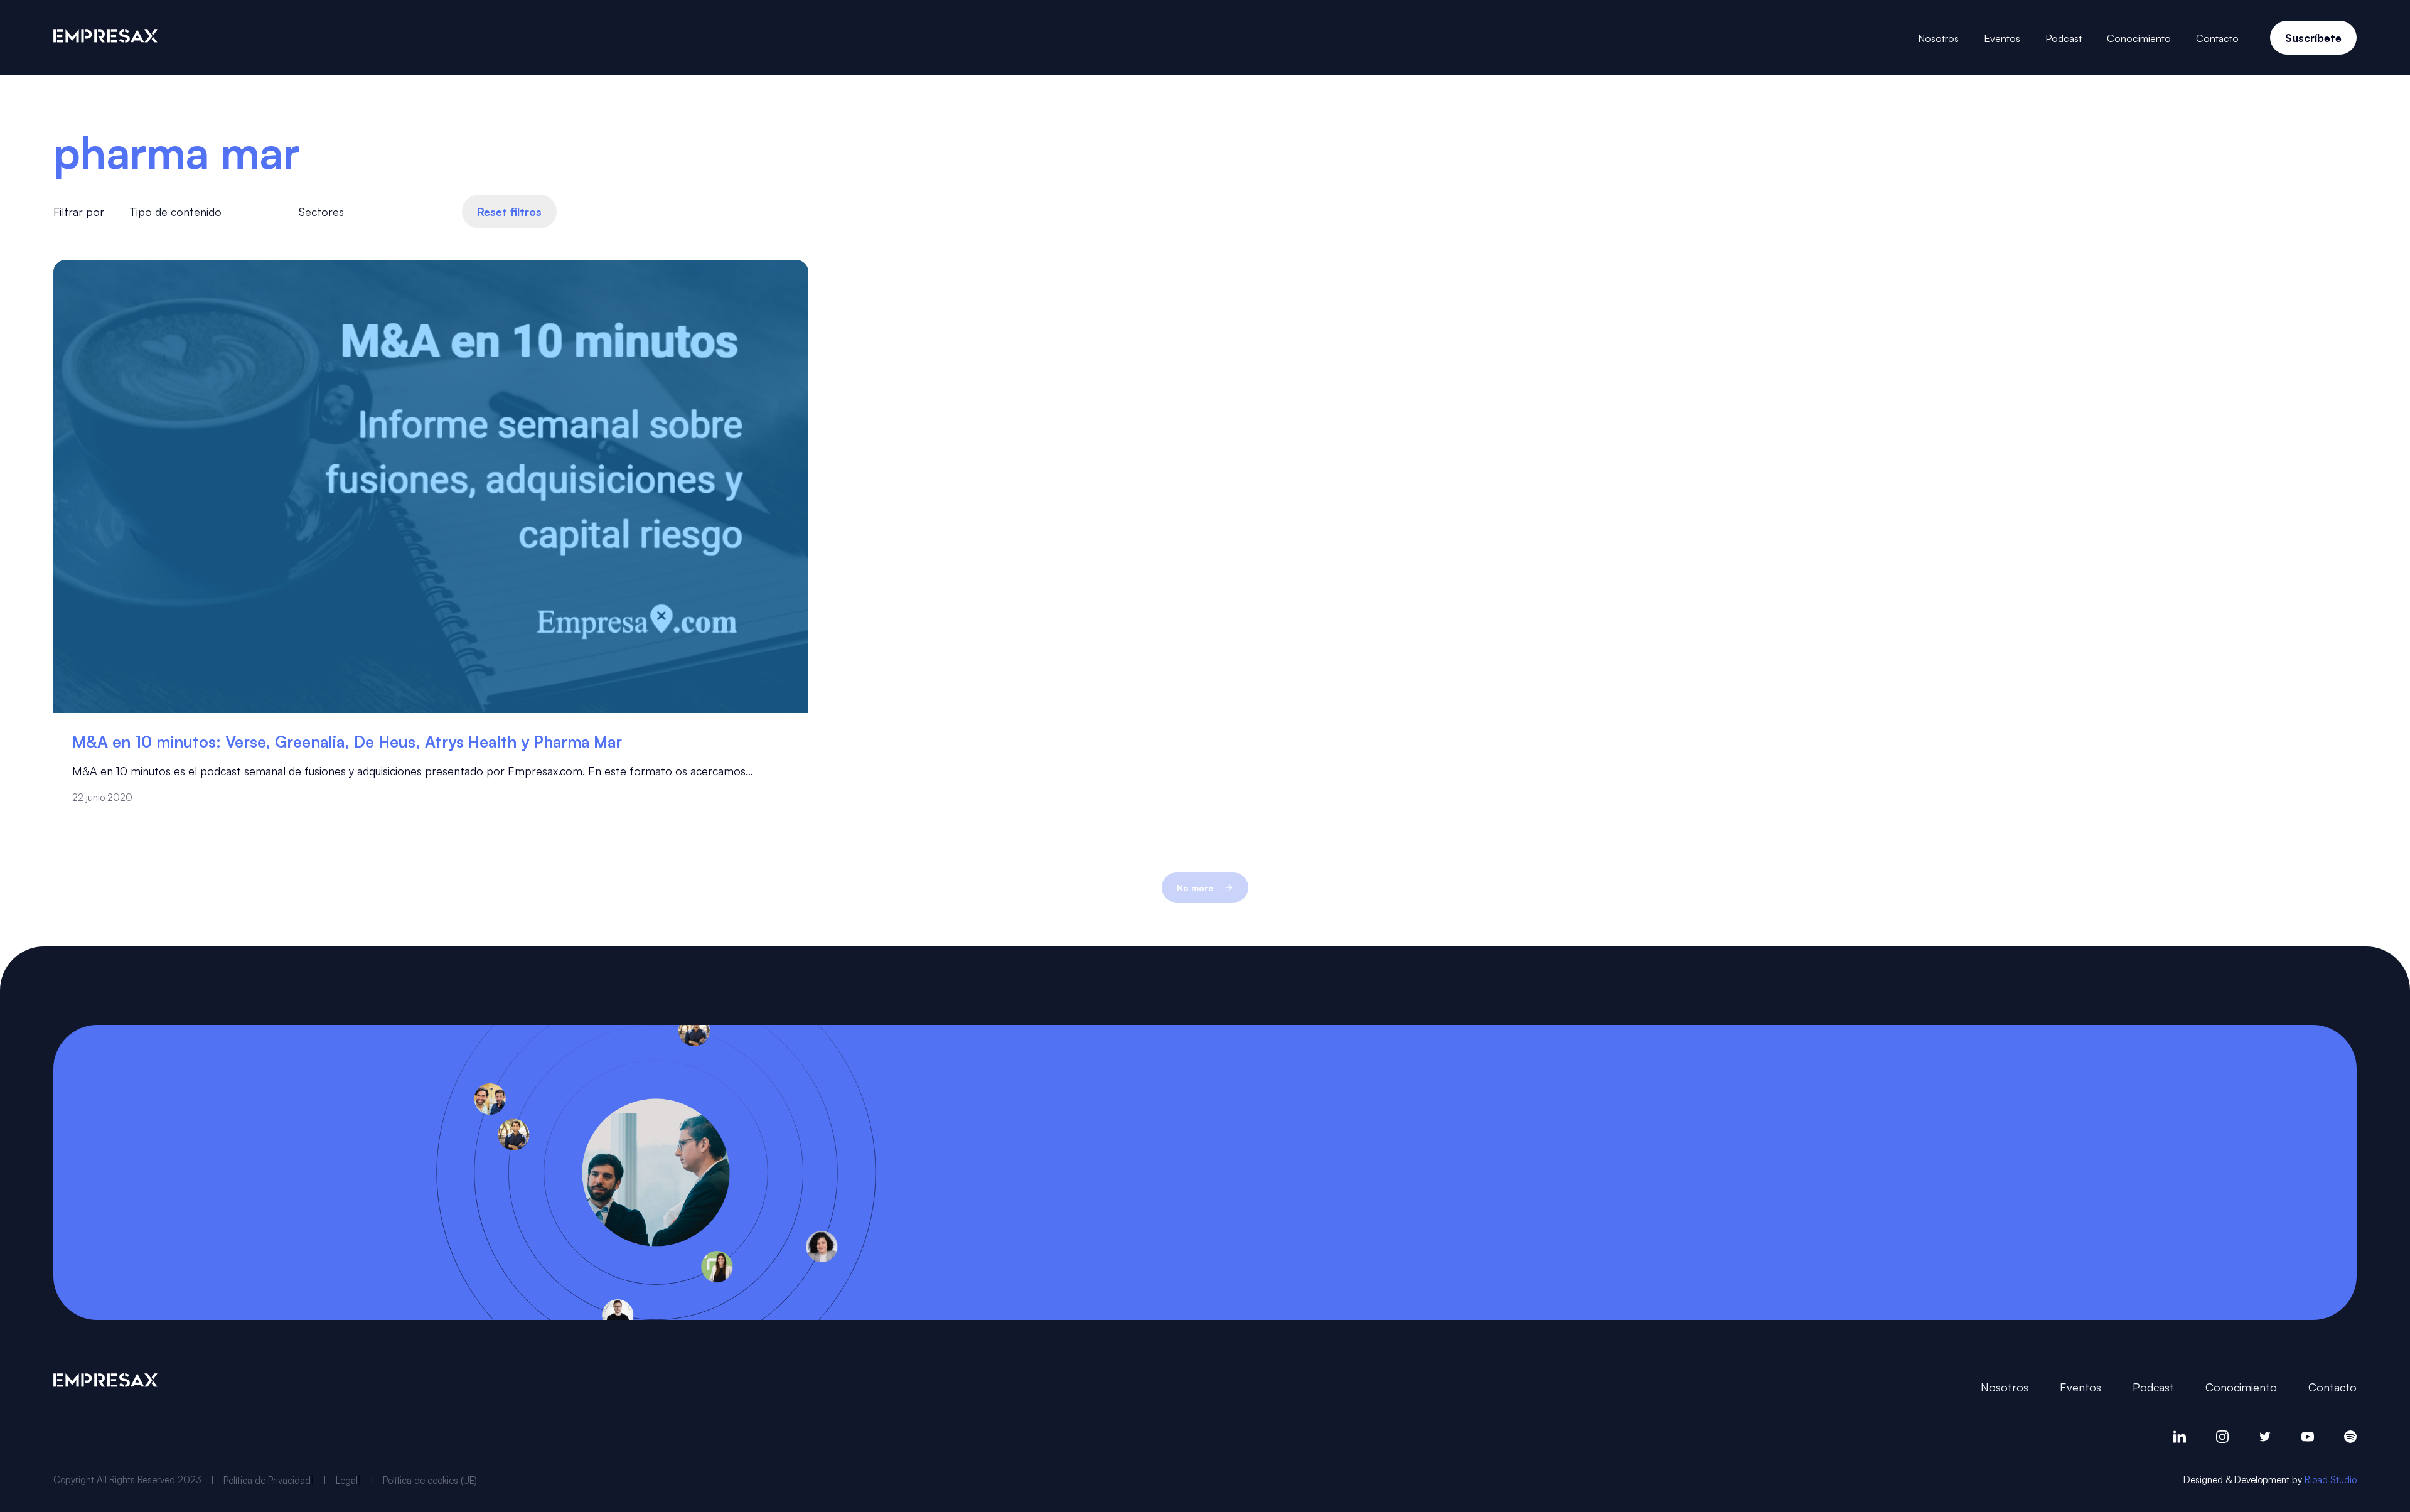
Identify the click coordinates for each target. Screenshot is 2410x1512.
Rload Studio (2331, 1479)
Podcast (2064, 38)
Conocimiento (2139, 38)
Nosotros (1938, 38)
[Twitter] (2265, 1437)
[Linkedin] (2180, 1437)
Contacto (2217, 38)
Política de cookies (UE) (430, 1480)
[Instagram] (2222, 1437)
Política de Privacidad (267, 1480)
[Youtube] (2308, 1437)
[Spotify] (2350, 1437)
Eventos (2002, 38)
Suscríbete (2313, 37)
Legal (347, 1480)
